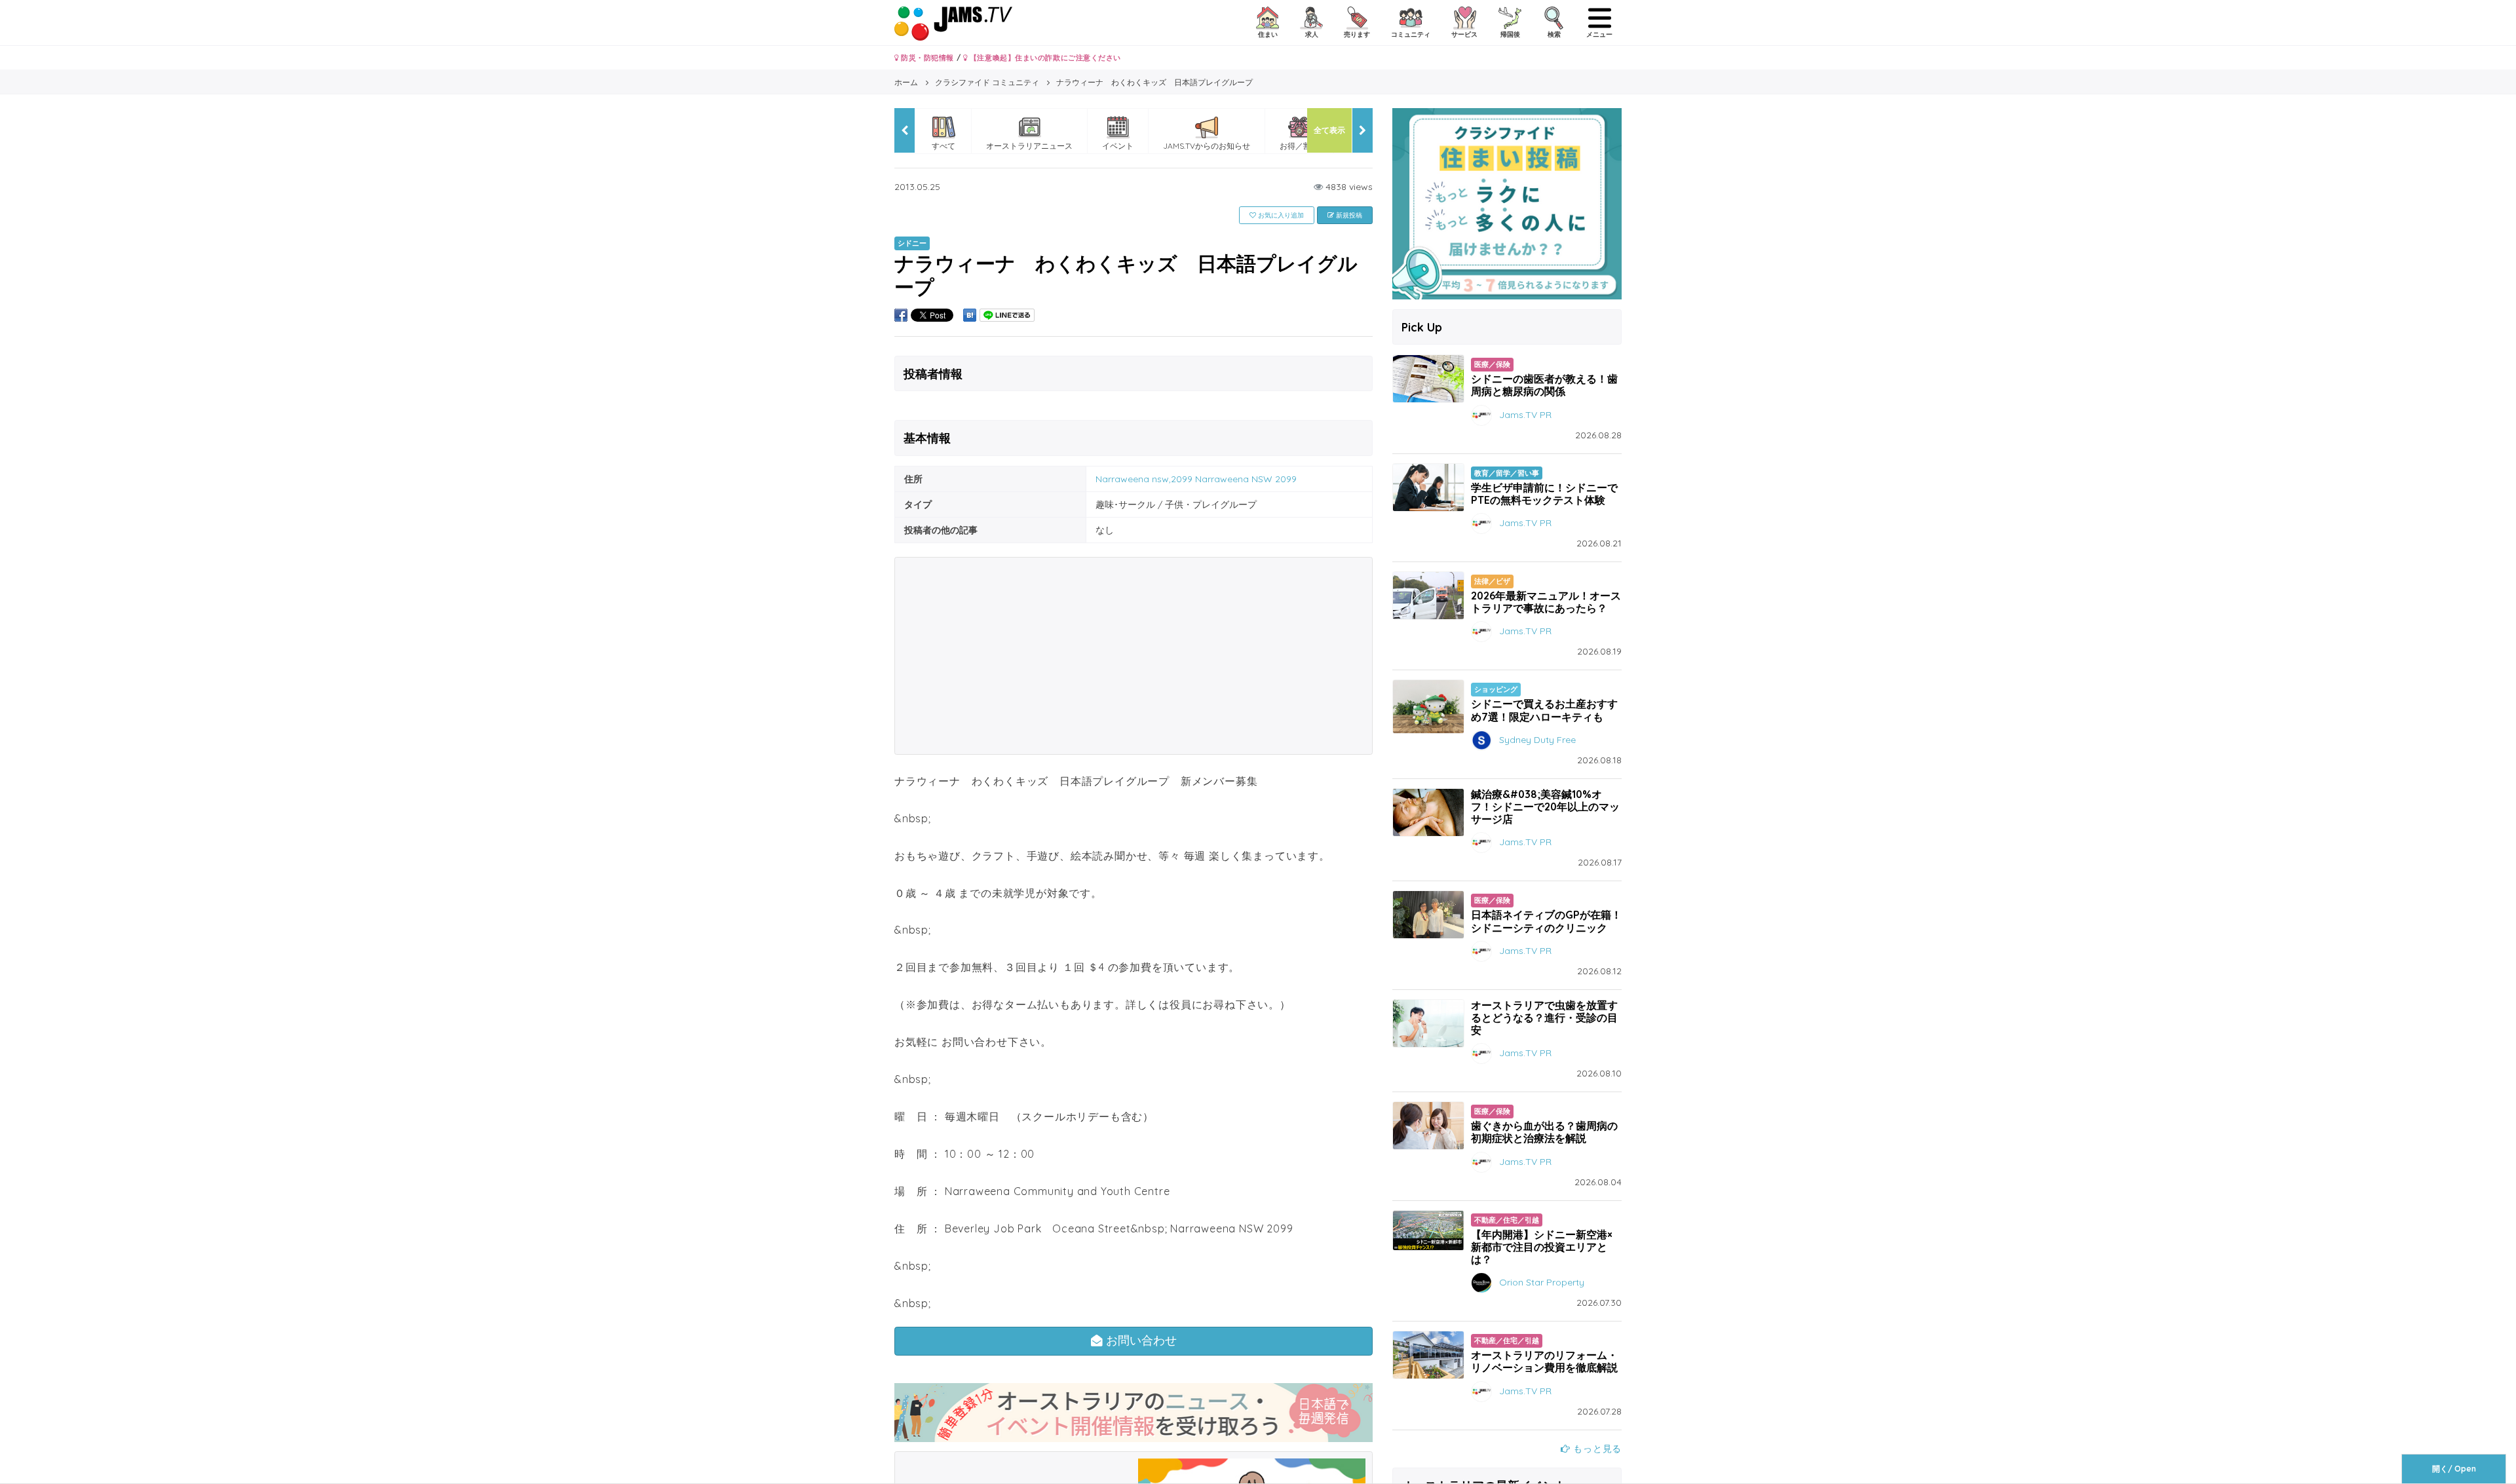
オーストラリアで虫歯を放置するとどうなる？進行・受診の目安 (1544, 1018)
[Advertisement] (1134, 656)
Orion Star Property (1542, 1282)
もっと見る (1596, 1449)
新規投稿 (1348, 215)
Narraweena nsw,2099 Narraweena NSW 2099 (1196, 479)
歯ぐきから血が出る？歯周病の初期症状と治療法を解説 (1544, 1132)
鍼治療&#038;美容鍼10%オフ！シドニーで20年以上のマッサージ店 (1545, 807)
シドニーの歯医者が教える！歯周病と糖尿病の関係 (1544, 385)
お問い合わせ (1140, 1341)
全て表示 (1329, 130)
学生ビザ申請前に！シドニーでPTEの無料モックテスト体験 (1544, 494)
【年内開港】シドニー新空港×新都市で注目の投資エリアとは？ (1542, 1247)
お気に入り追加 (1280, 215)
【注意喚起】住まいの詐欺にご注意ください (1044, 58)
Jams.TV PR (1525, 414)
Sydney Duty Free (1537, 739)
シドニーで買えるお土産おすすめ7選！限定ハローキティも (1544, 710)
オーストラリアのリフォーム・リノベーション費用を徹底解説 (1544, 1361)
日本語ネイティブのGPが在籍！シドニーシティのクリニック (1546, 921)
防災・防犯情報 (926, 58)
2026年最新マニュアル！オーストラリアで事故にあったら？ (1546, 602)
